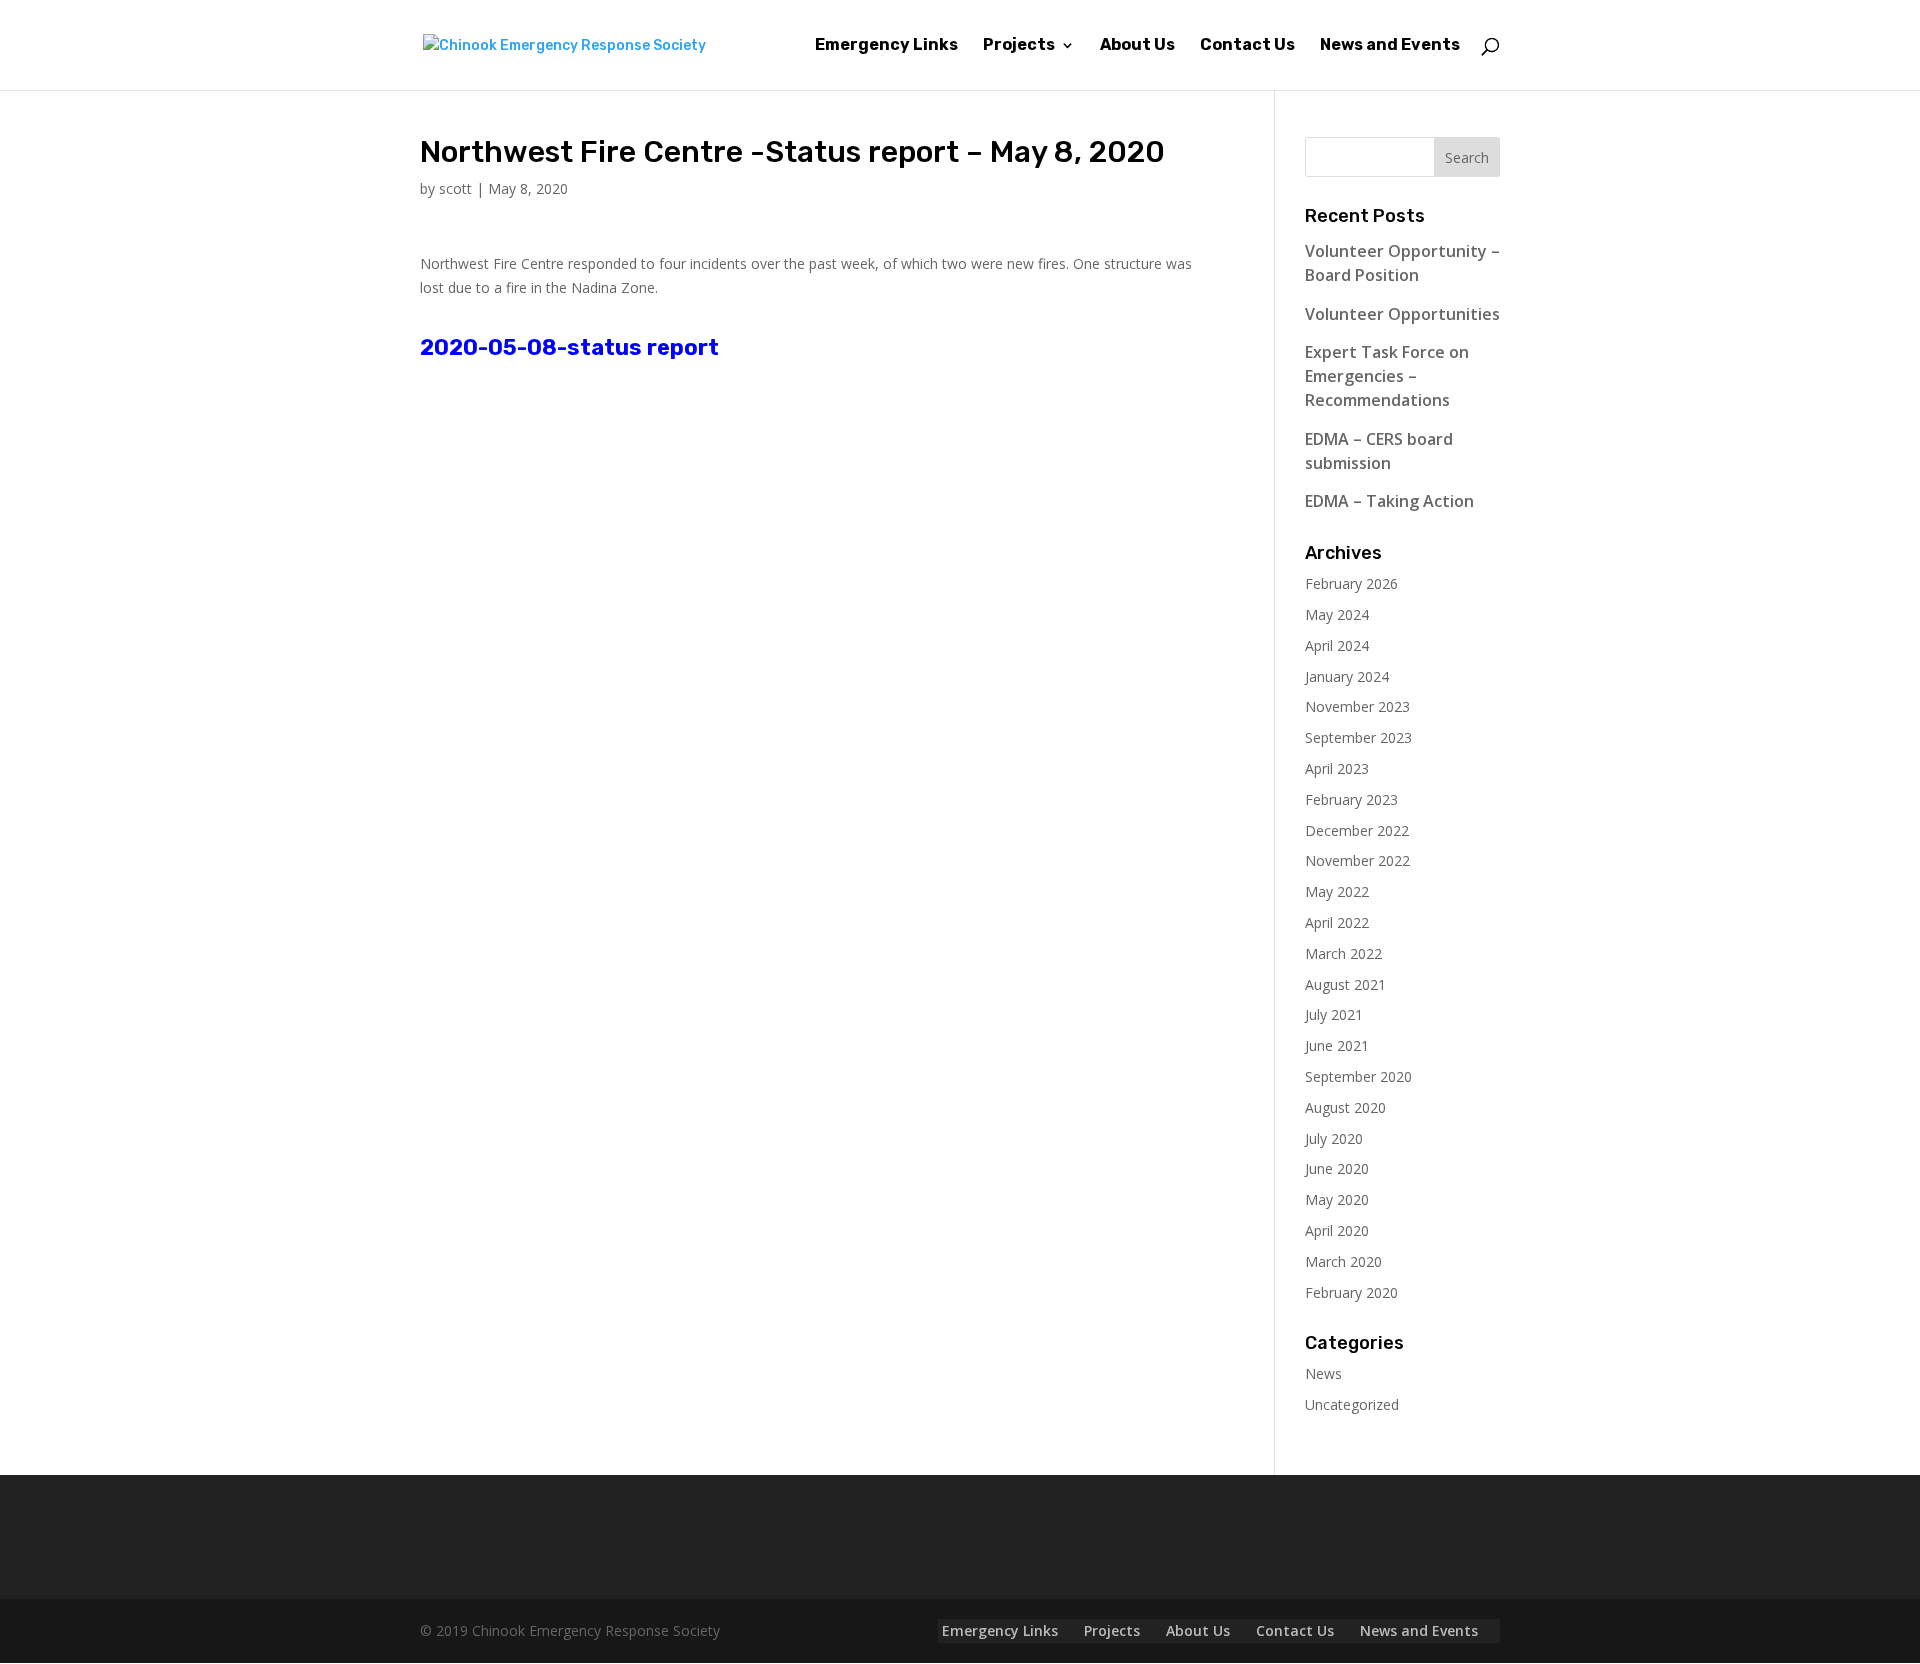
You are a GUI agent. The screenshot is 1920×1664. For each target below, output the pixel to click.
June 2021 (1337, 1045)
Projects (1019, 46)
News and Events (1390, 46)
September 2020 (1358, 1076)
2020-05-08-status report (569, 347)
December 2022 (1357, 830)
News (1323, 1373)
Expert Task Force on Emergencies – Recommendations (1387, 376)
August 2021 (1345, 984)
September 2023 (1358, 737)
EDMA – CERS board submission (1379, 451)
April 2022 (1337, 922)
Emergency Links (886, 46)
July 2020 (1334, 1138)
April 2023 (1337, 768)
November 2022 (1357, 860)
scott (455, 188)
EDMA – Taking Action (1389, 501)
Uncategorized (1352, 1404)
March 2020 (1343, 1261)
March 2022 (1343, 953)
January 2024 (1347, 676)
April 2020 (1337, 1230)
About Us (1137, 46)
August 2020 (1345, 1107)
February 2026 (1351, 583)
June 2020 (1337, 1168)
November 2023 (1357, 706)
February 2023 (1351, 799)
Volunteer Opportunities (1402, 314)
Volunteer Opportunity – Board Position (1402, 263)
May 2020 (1337, 1199)
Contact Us (1247, 46)
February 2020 (1351, 1292)
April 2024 (1337, 645)
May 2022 (1337, 891)
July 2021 (1334, 1014)
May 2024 (1337, 614)
